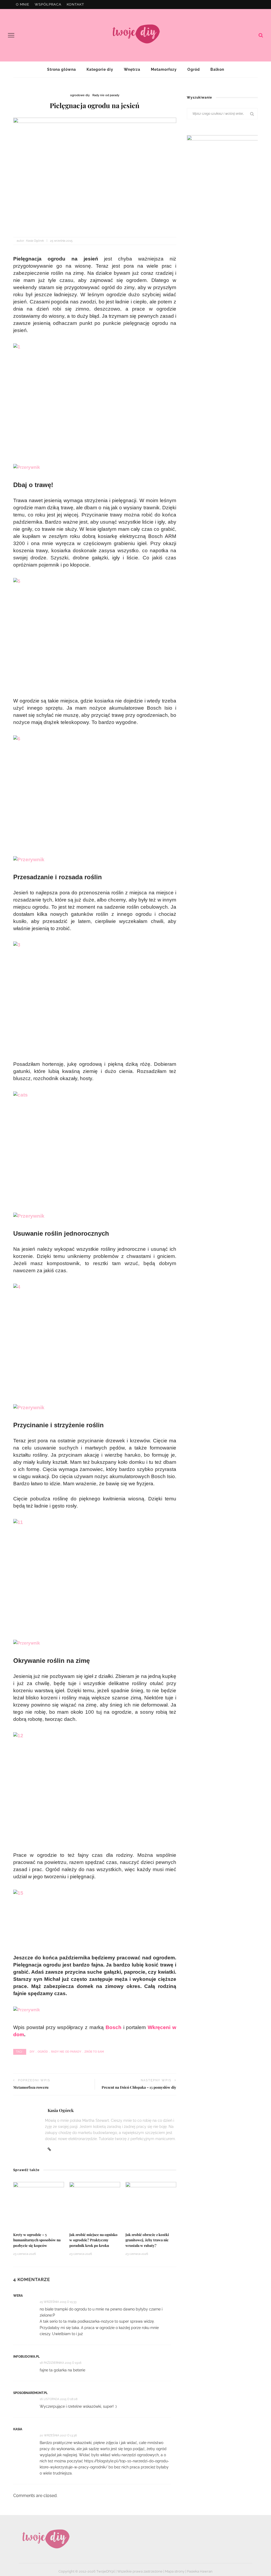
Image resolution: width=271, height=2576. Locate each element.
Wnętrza (132, 69)
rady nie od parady (66, 2052)
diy (32, 2052)
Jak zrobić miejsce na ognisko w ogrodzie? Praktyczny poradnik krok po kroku (93, 2240)
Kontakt (75, 4)
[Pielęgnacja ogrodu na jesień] (95, 172)
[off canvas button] (11, 35)
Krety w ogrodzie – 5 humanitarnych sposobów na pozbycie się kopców (37, 2240)
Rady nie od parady (106, 95)
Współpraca (48, 4)
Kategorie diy (100, 69)
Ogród (194, 69)
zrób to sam (94, 2052)
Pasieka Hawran (200, 2571)
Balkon (217, 69)
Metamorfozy (164, 69)
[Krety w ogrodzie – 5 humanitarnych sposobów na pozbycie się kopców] (39, 2205)
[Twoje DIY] (45, 2539)
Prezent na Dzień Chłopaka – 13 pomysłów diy (139, 2087)
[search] (261, 35)
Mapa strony (175, 2571)
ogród (43, 2052)
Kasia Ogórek (35, 241)
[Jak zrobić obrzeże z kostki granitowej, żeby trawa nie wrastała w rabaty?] (151, 2205)
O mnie (23, 4)
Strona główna (62, 69)
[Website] (49, 2149)
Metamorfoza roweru (31, 2087)
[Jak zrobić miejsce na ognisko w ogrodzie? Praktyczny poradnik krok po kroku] (95, 2205)
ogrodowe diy (80, 95)
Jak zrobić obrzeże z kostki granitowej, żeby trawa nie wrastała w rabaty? (147, 2240)
